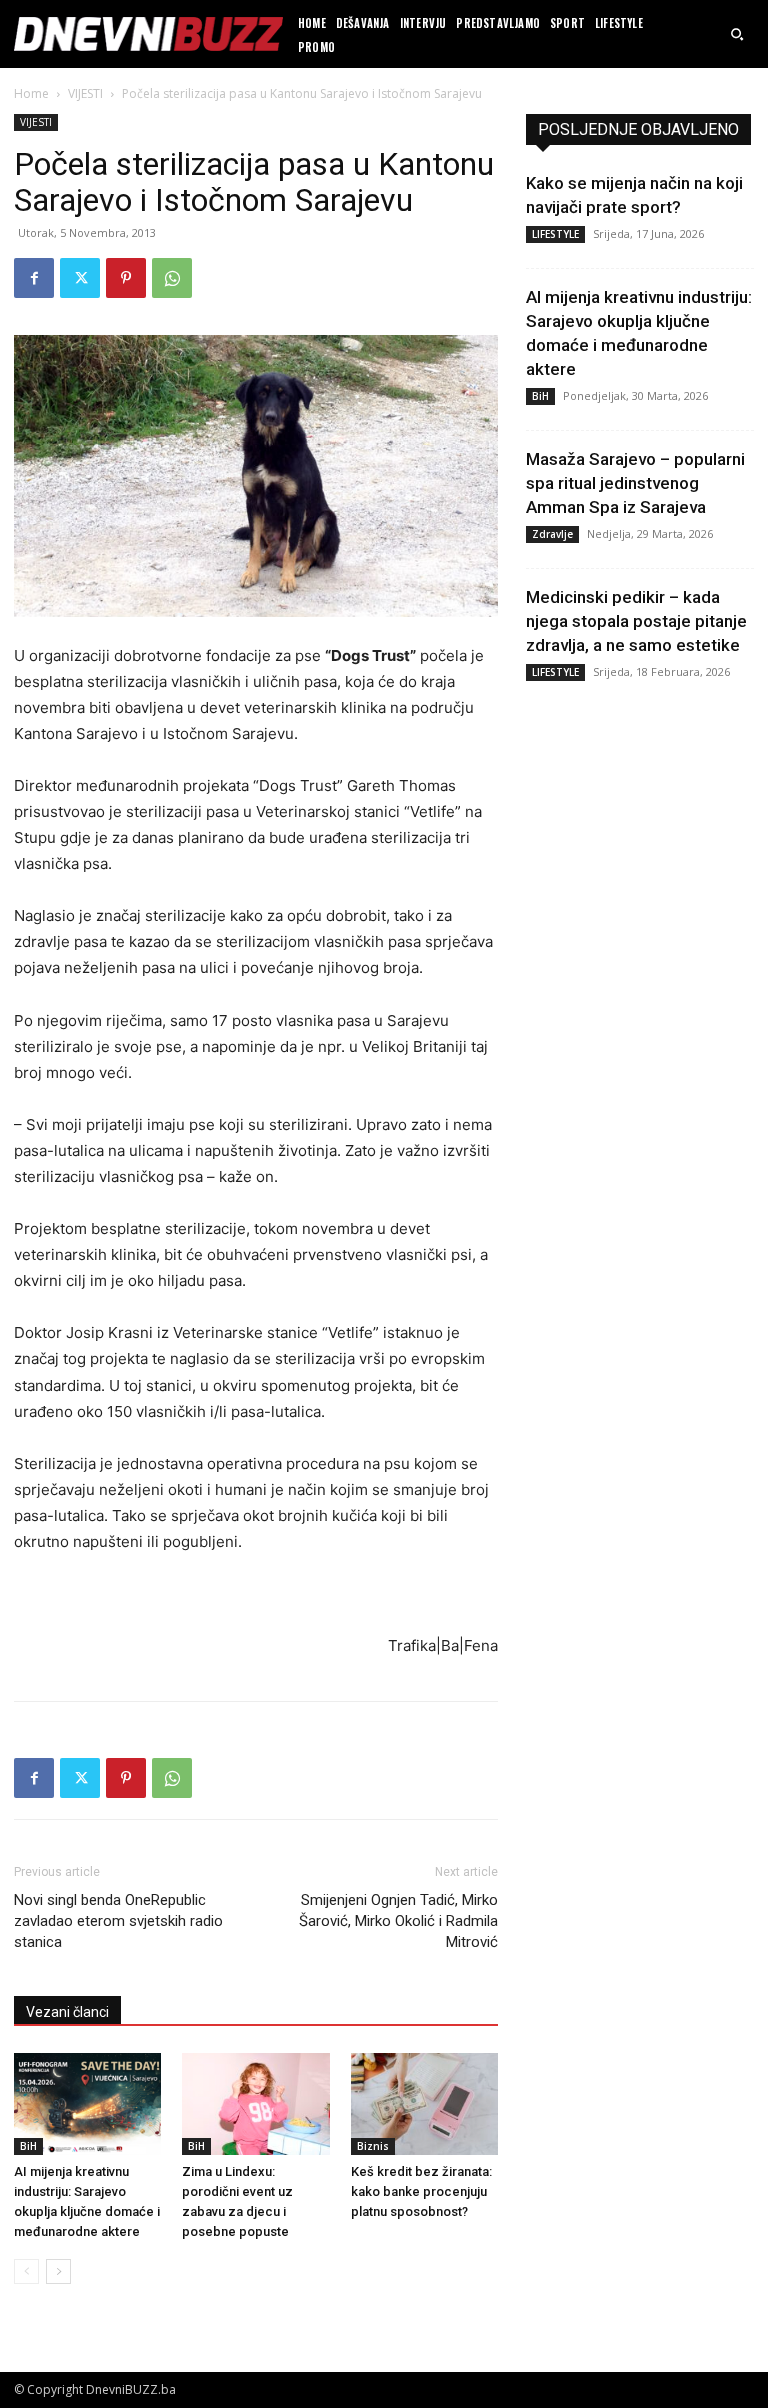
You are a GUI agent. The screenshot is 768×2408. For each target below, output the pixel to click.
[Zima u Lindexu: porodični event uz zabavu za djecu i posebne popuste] (255, 2103)
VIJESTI (85, 93)
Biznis (373, 2146)
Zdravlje (552, 534)
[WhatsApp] (172, 278)
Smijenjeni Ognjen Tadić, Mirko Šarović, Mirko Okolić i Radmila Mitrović (398, 1921)
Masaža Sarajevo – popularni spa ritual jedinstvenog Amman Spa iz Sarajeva (635, 483)
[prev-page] (26, 2271)
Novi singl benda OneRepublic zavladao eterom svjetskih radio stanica (118, 1921)
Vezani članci (67, 2012)
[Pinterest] (126, 278)
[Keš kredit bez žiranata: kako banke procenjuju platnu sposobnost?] (424, 2103)
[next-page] (58, 2271)
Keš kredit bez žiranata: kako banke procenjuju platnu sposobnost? (421, 2191)
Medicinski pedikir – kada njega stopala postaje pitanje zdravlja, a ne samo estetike (636, 621)
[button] (737, 34)
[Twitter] (80, 278)
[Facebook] (34, 278)
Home (31, 93)
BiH (28, 2146)
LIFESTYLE (555, 234)
